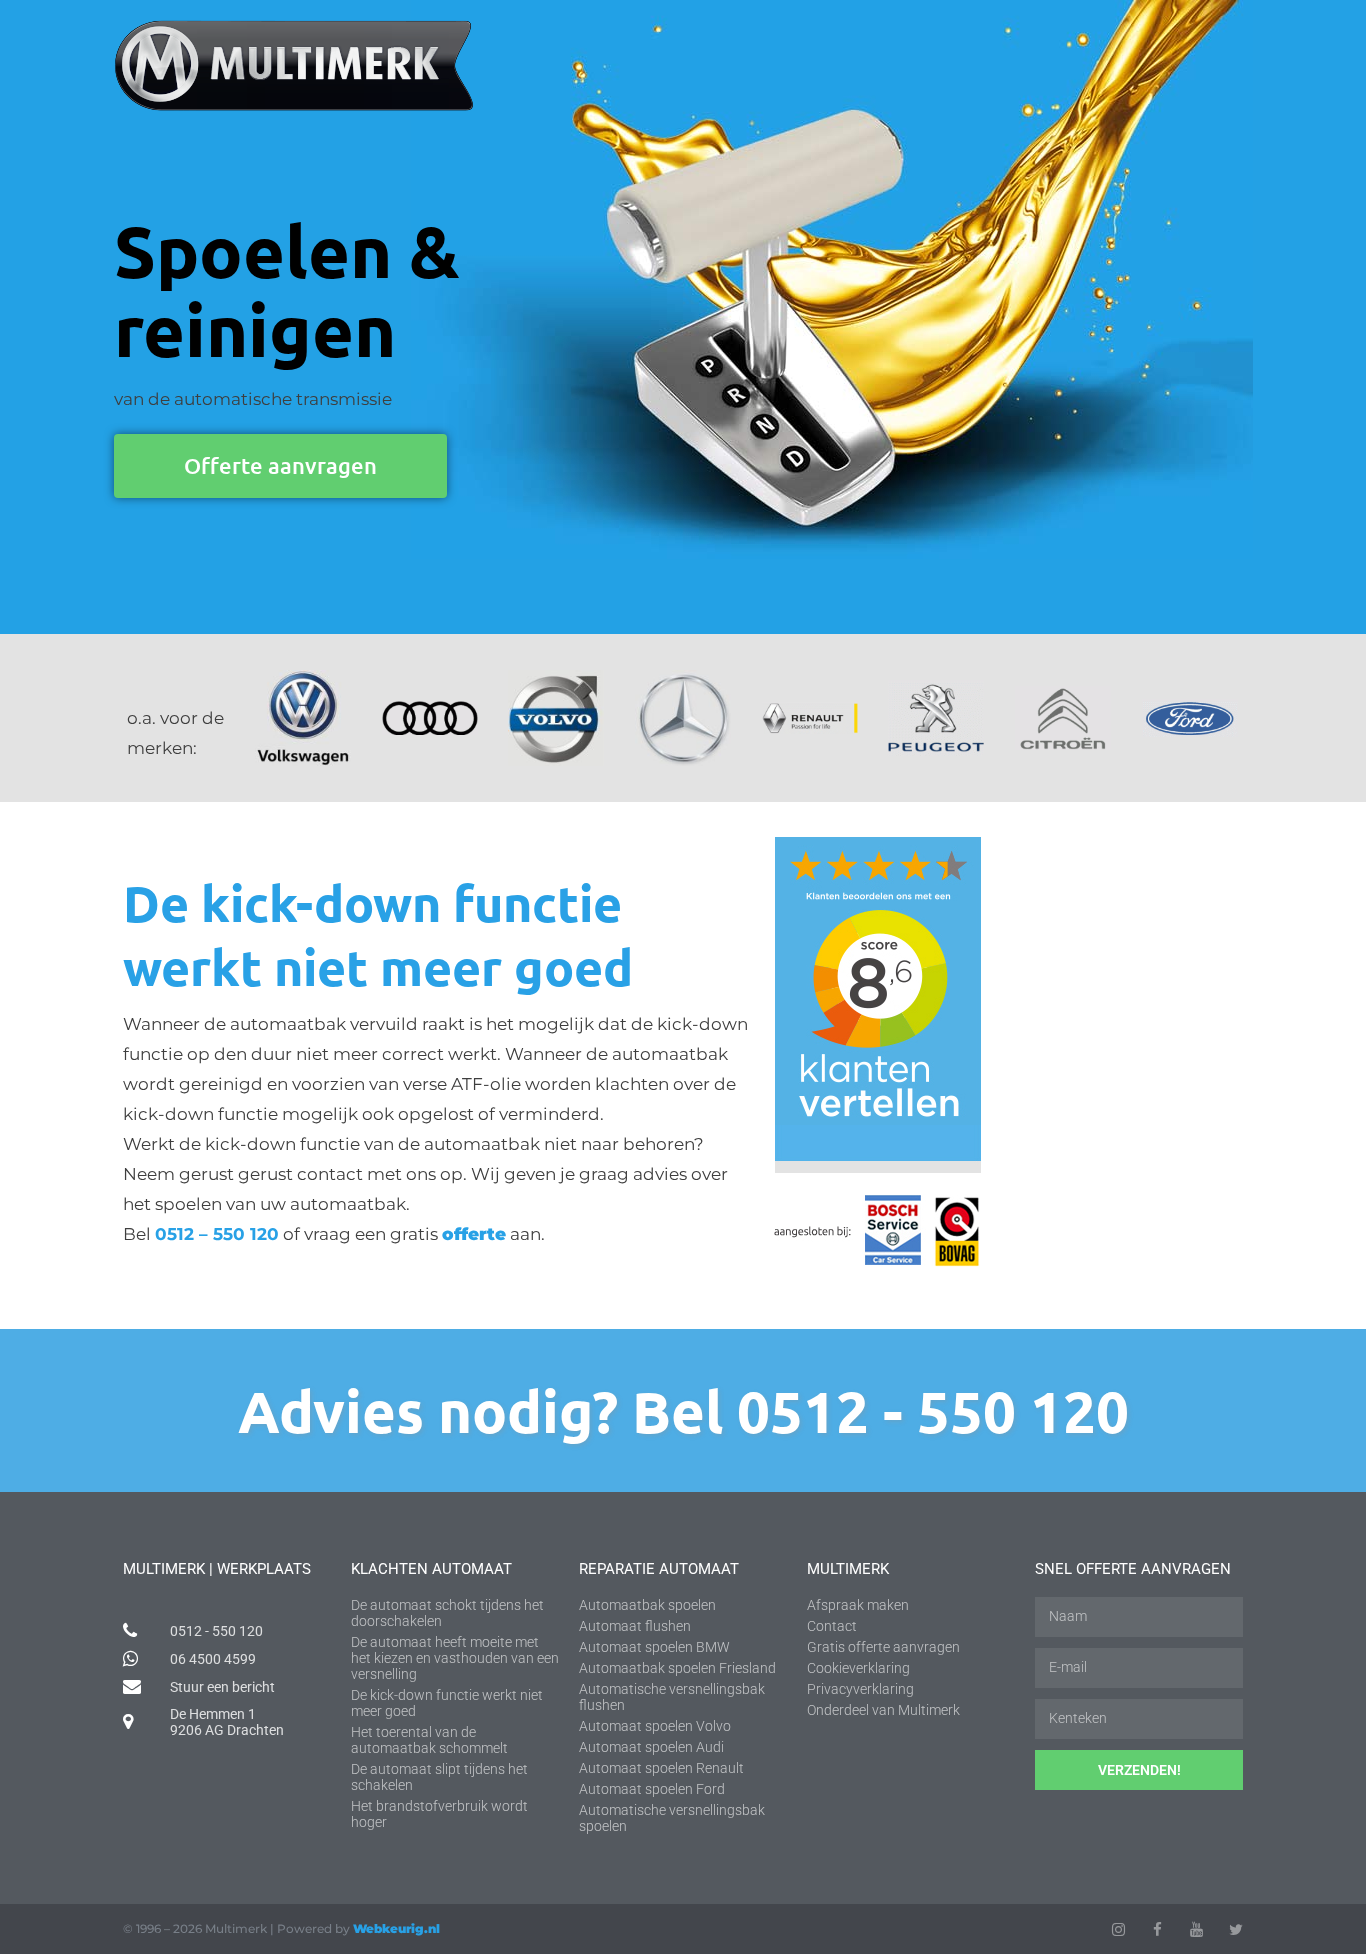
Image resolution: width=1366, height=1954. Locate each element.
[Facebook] (1157, 1929)
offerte (474, 1234)
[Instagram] (1118, 1929)
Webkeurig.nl (396, 1928)
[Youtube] (1196, 1929)
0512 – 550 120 (217, 1234)
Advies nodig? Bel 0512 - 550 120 (683, 1410)
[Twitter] (1235, 1929)
